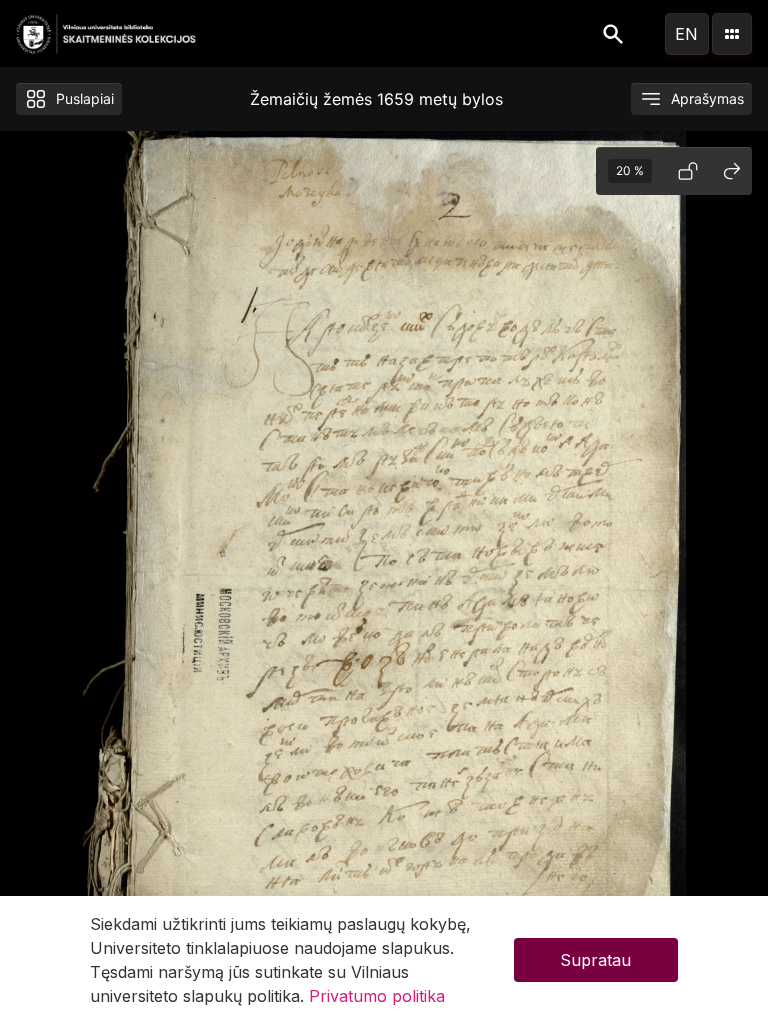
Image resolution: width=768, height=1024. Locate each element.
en (686, 34)
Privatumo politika (377, 996)
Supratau (595, 960)
